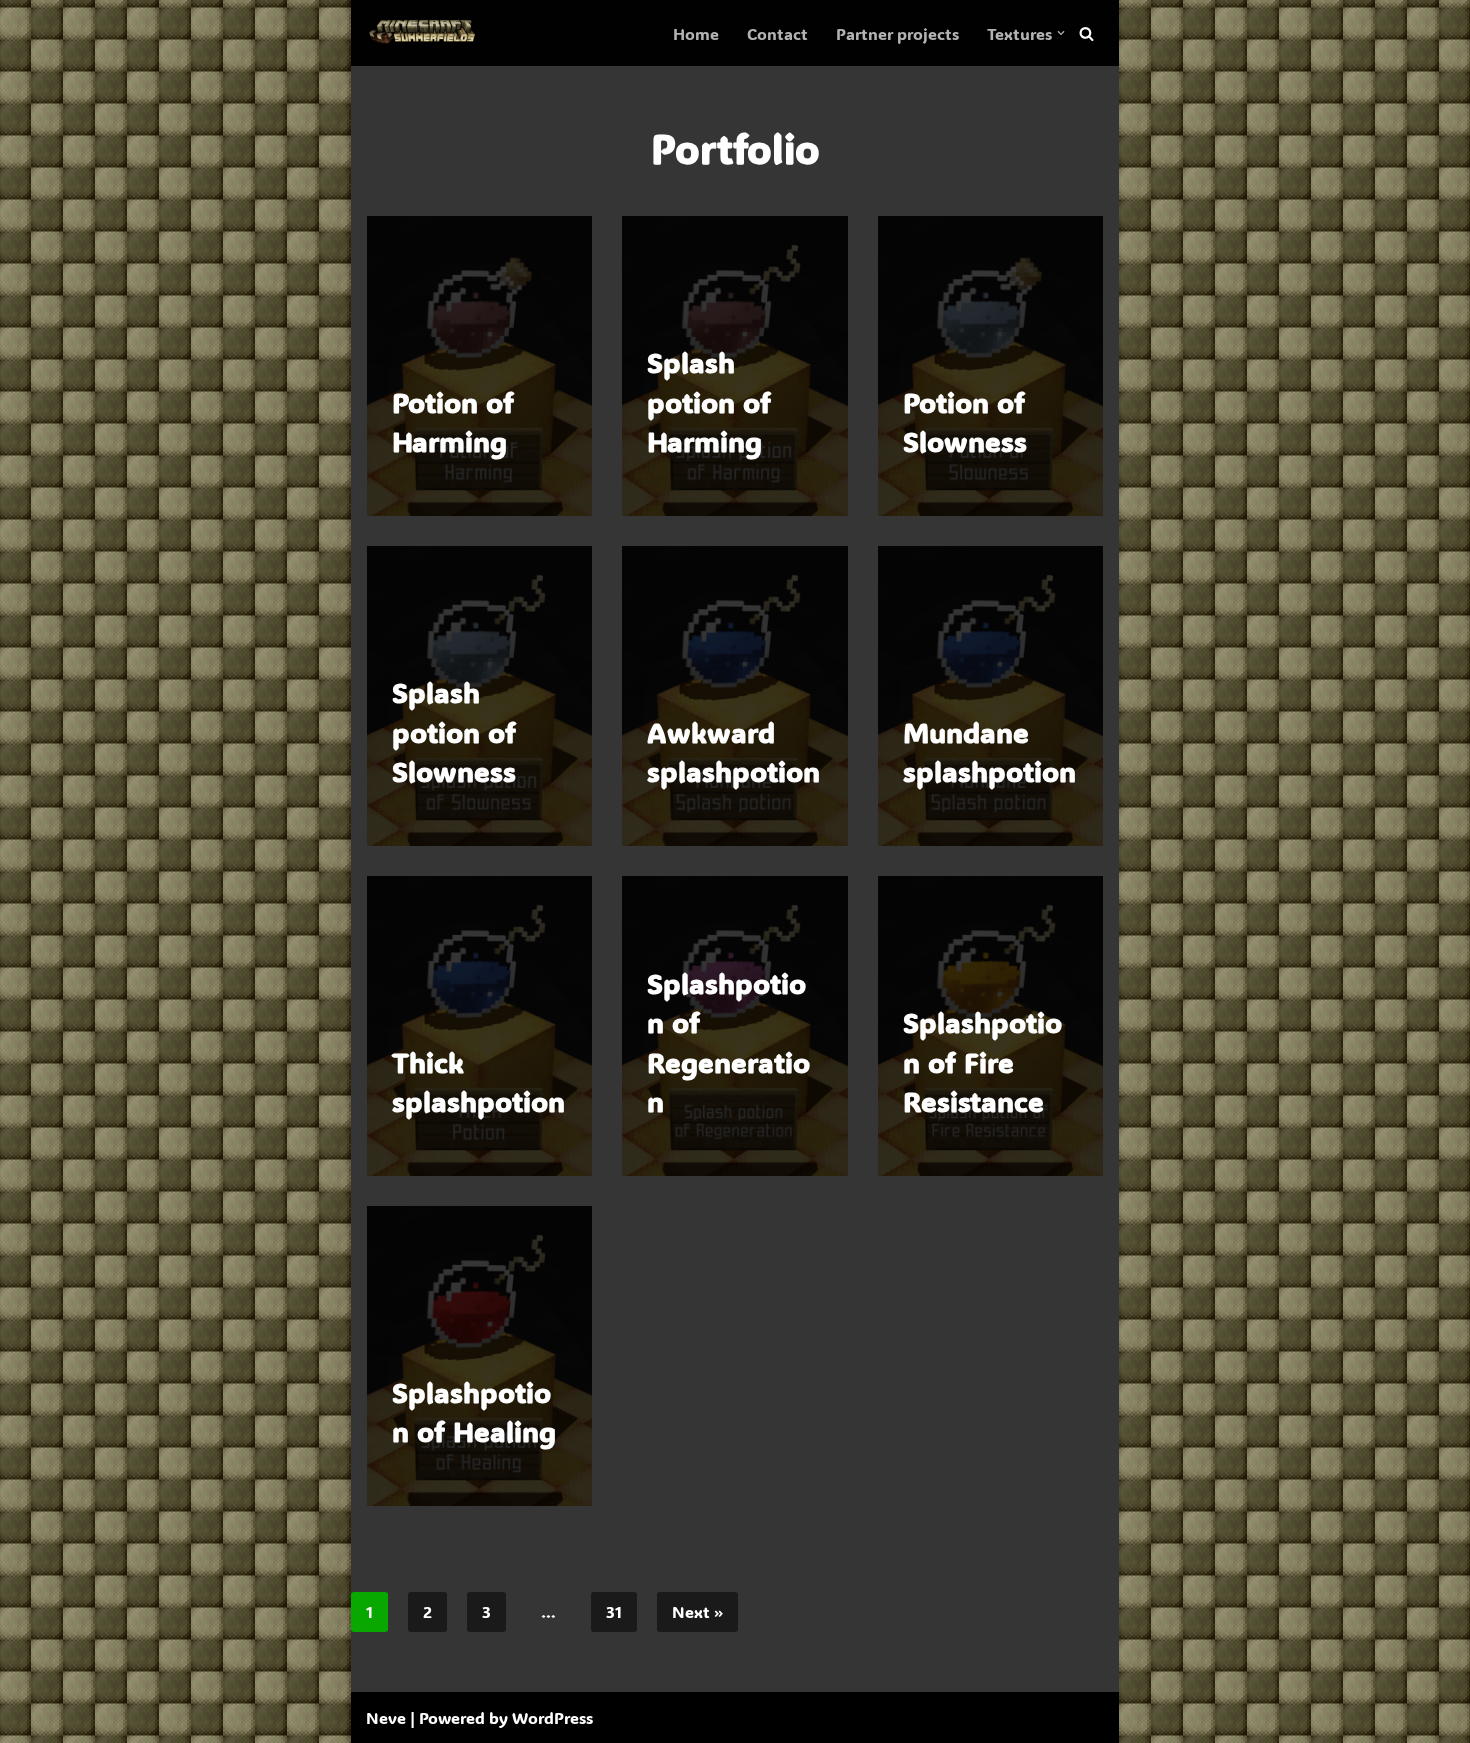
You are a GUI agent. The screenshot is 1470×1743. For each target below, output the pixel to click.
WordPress (552, 1717)
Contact (777, 33)
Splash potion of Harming (709, 401)
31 (614, 1611)
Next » (697, 1611)
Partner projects (897, 33)
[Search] (1086, 33)
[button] (1061, 33)
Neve (386, 1717)
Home (696, 33)
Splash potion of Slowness (454, 731)
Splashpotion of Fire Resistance (982, 1061)
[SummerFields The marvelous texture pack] (426, 33)
